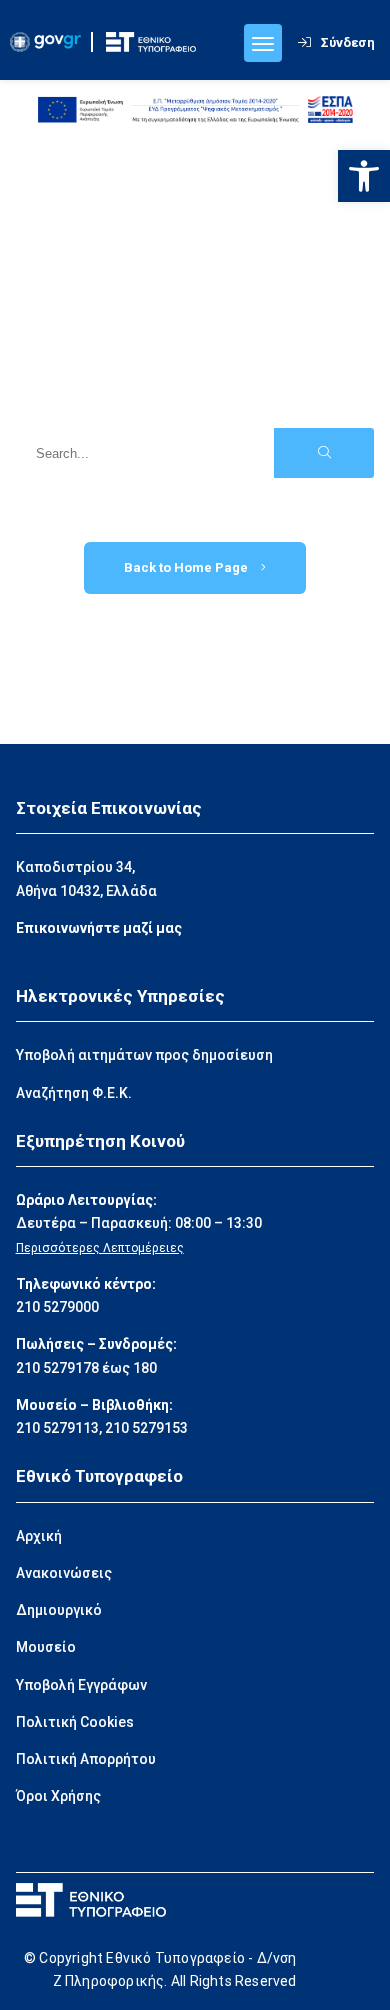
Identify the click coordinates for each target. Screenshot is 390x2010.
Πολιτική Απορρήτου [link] (86, 1759)
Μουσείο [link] (46, 1647)
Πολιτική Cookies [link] (75, 1722)
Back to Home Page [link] (187, 567)
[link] (364, 176)
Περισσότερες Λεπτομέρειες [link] (100, 1248)
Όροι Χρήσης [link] (58, 1796)
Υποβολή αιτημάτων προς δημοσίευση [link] (144, 1055)
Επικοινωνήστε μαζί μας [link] (99, 928)
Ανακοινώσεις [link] (64, 1573)
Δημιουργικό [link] (59, 1610)
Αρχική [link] (39, 1536)
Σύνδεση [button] (348, 42)
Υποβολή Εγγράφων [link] (81, 1685)
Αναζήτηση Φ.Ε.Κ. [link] (74, 1093)
